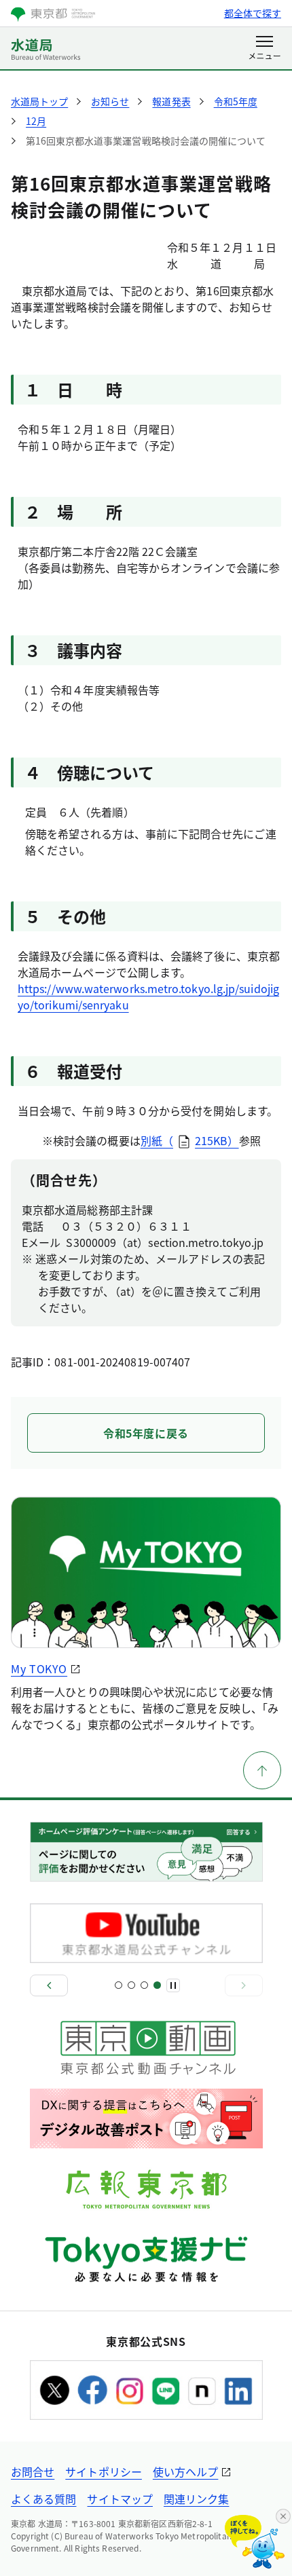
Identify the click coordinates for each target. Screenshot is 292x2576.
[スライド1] (118, 1985)
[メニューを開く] (264, 49)
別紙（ (157, 1140)
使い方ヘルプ (185, 2471)
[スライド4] (157, 1985)
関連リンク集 (196, 2499)
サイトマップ (120, 2499)
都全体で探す (253, 13)
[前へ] (49, 1985)
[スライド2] (131, 1985)
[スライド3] (144, 1985)
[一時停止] (173, 1985)
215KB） (217, 1140)
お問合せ (33, 2471)
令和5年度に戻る (146, 1433)
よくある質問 (43, 2499)
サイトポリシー (104, 2471)
